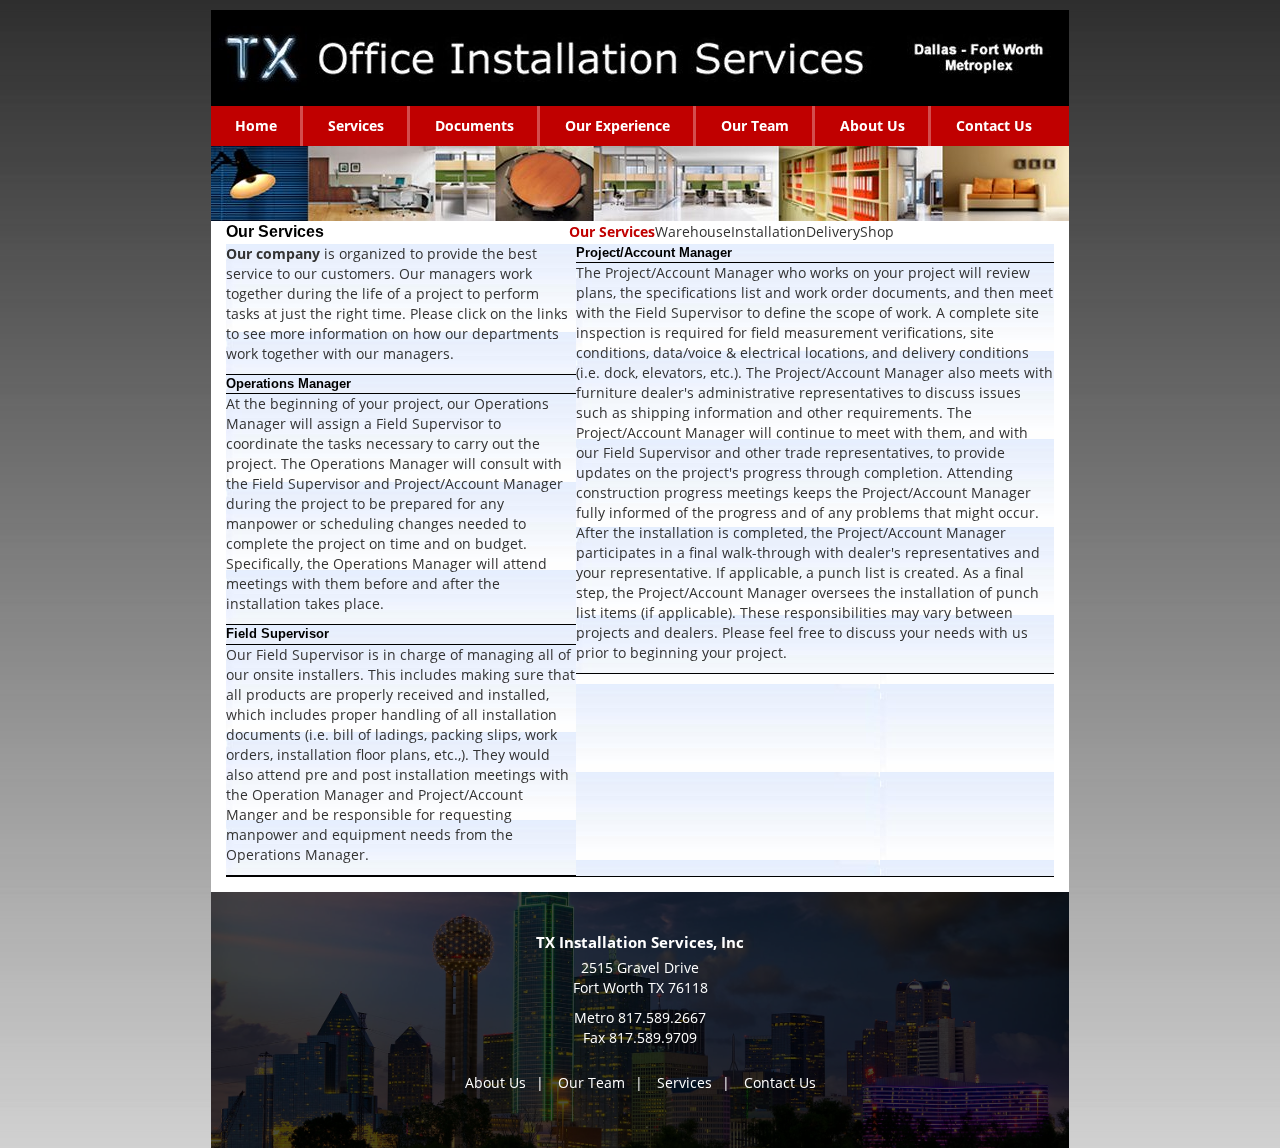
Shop (877, 231)
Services (684, 1082)
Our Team (591, 1082)
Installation (768, 231)
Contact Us (780, 1082)
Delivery (833, 231)
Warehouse (693, 231)
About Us (495, 1082)
